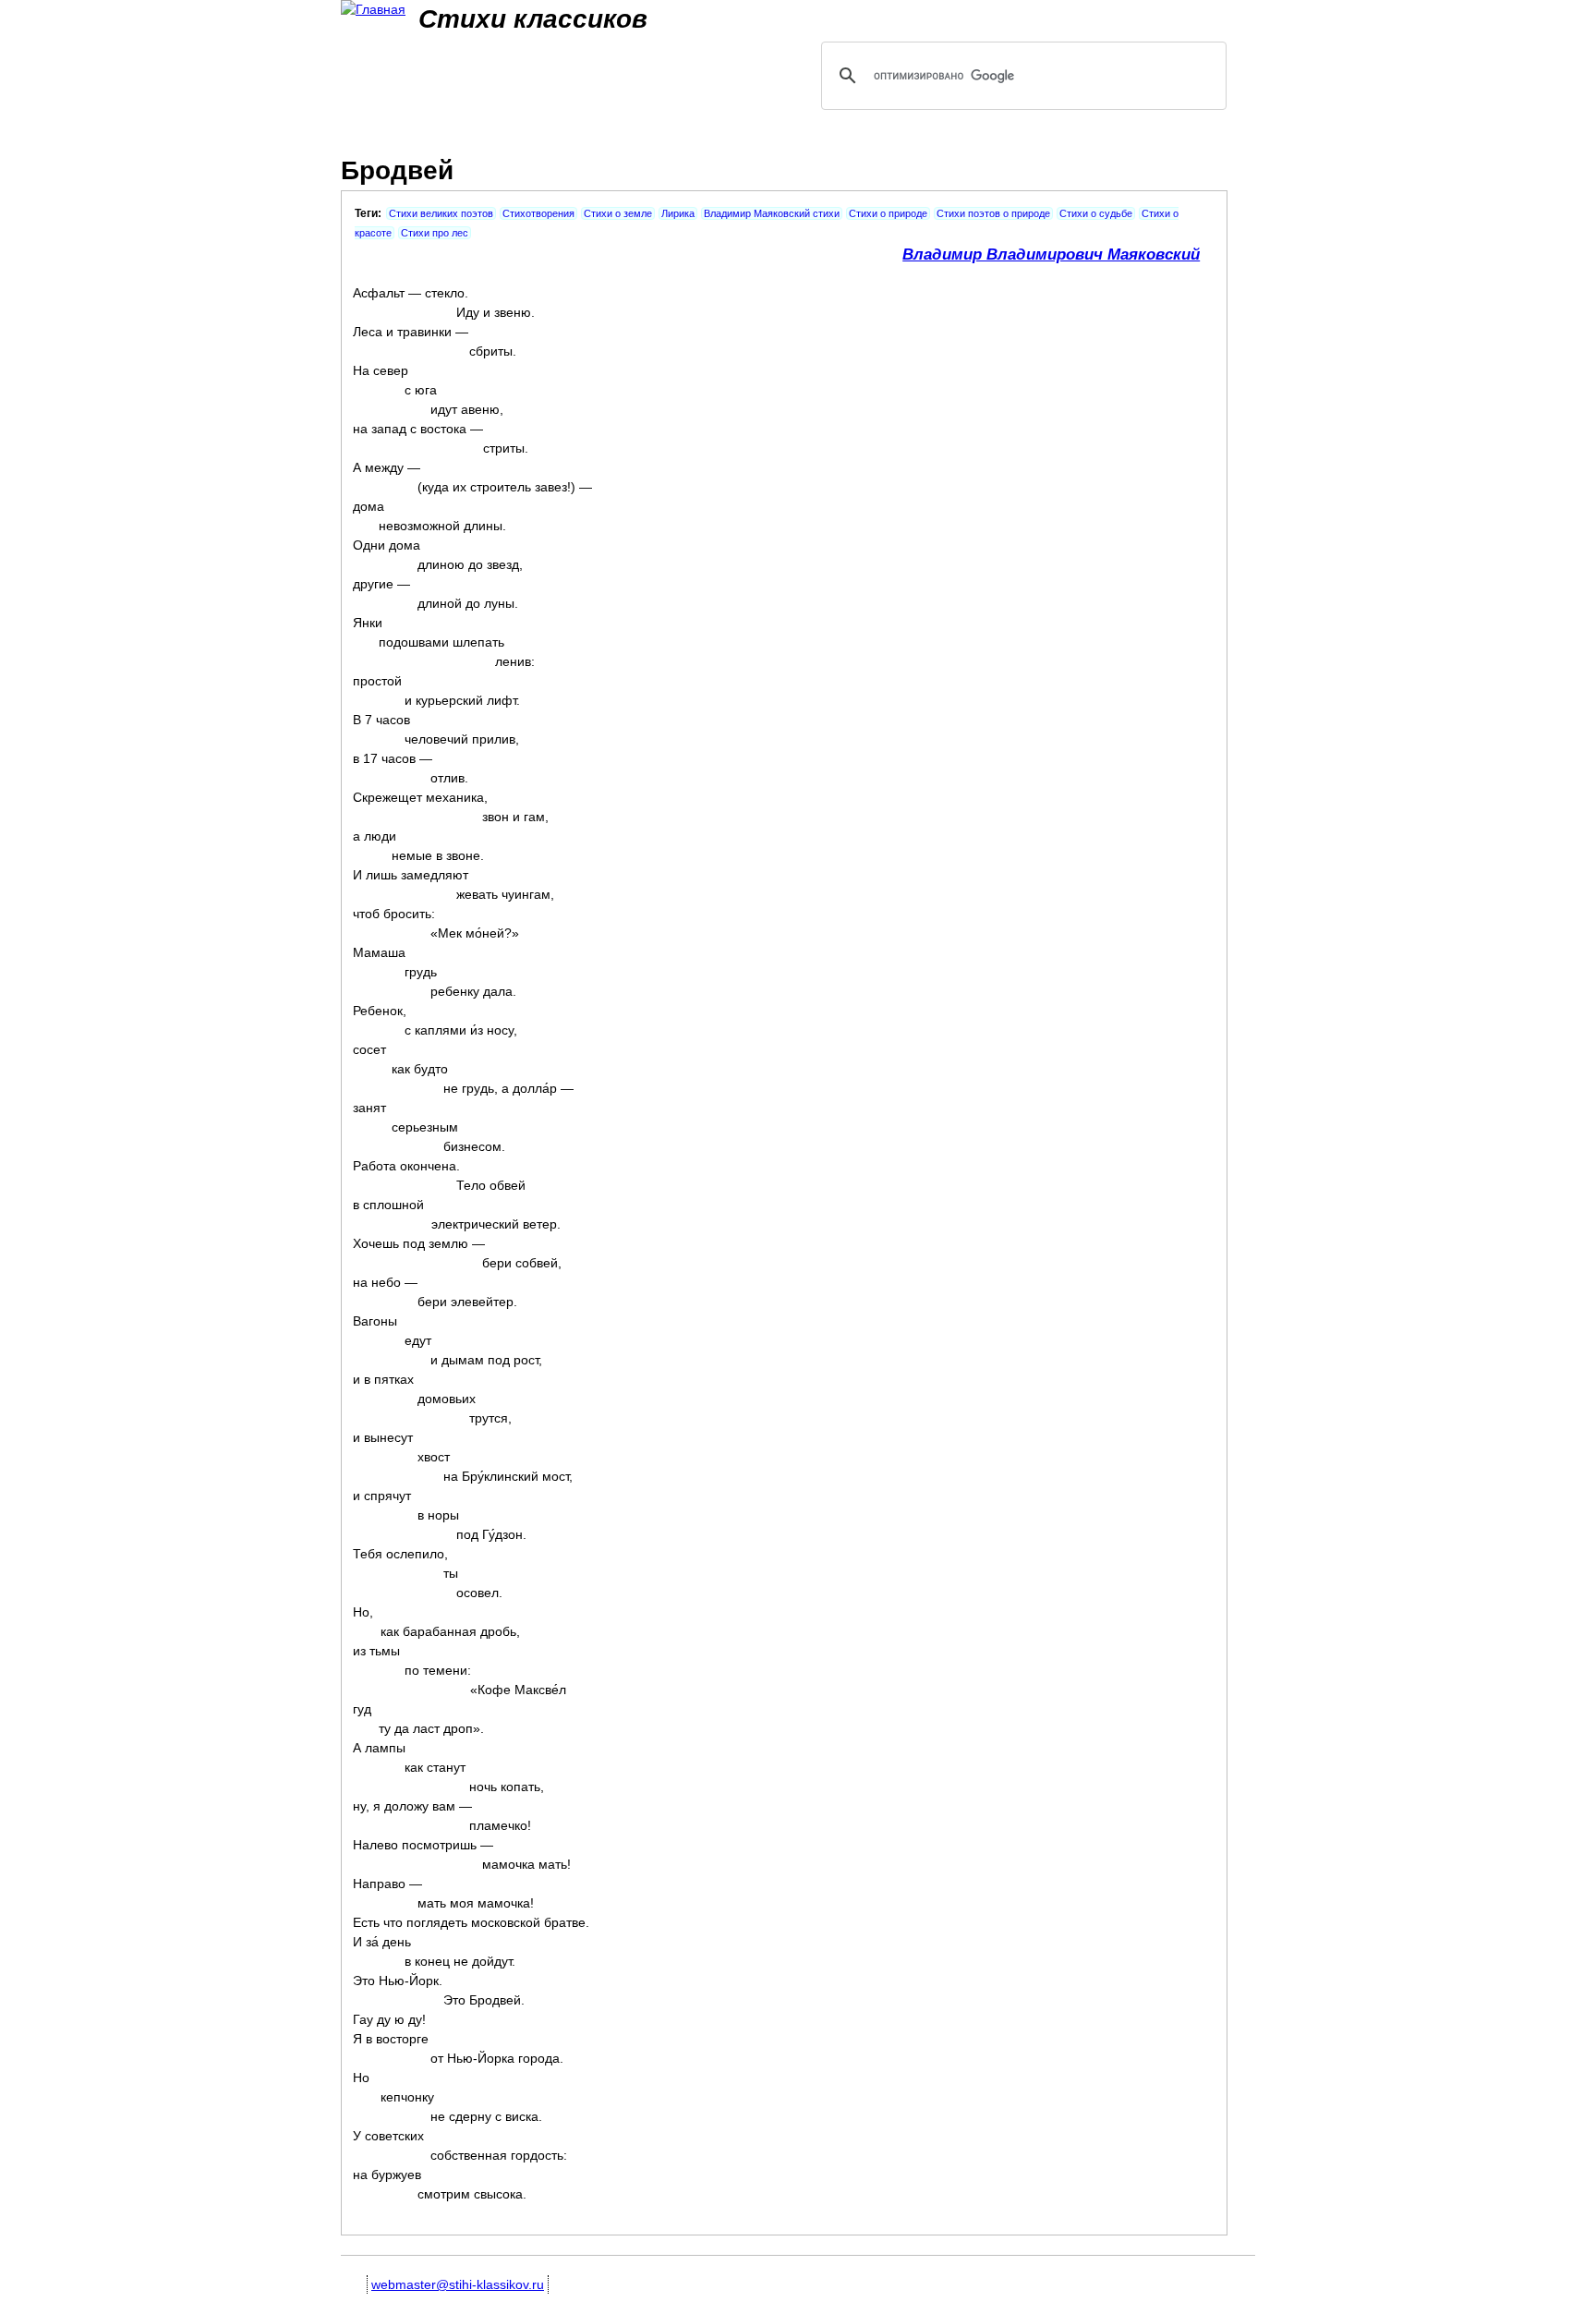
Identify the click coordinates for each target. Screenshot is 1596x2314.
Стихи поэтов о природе (993, 213)
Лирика (678, 213)
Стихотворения (538, 213)
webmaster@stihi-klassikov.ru (458, 2284)
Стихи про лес (435, 233)
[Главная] (373, 10)
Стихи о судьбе (1096, 213)
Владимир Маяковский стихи (772, 213)
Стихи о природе (888, 213)
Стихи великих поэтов (441, 213)
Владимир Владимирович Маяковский (1051, 254)
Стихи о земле (618, 213)
